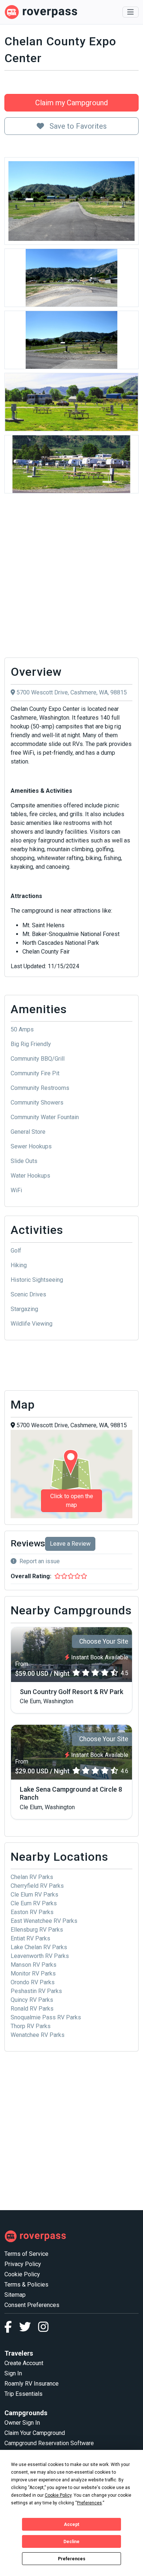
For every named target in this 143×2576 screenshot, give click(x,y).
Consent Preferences (32, 2305)
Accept (71, 2524)
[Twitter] (29, 2329)
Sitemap (15, 2295)
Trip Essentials (23, 2394)
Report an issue (40, 1561)
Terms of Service (26, 2254)
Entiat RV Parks (30, 1938)
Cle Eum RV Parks (34, 1903)
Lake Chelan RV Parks (39, 1947)
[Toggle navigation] (131, 12)
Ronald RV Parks (32, 2009)
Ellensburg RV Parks (37, 1930)
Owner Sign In (22, 2423)
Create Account (24, 2363)
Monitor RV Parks (33, 1973)
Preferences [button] (89, 2503)
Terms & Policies (26, 2285)
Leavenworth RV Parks (40, 1956)
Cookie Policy (22, 2274)
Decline (71, 2542)
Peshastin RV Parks (36, 1991)
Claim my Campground (71, 103)
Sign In (13, 2373)
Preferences (72, 2559)
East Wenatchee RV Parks (44, 1921)
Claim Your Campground (35, 2433)
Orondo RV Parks (33, 1982)
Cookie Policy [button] (58, 2495)
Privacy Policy (23, 2264)
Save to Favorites (77, 126)
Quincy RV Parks (32, 2000)
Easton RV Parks (32, 1912)
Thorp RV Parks (31, 2026)
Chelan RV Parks (32, 1877)
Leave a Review (70, 1544)
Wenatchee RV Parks (38, 2035)
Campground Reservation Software (49, 2443)
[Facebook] (12, 2329)
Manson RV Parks (34, 1965)
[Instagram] (43, 2329)
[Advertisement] (71, 577)
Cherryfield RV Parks (37, 1886)
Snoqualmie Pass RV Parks (46, 2017)
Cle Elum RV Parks (34, 1895)
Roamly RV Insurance (32, 2384)
